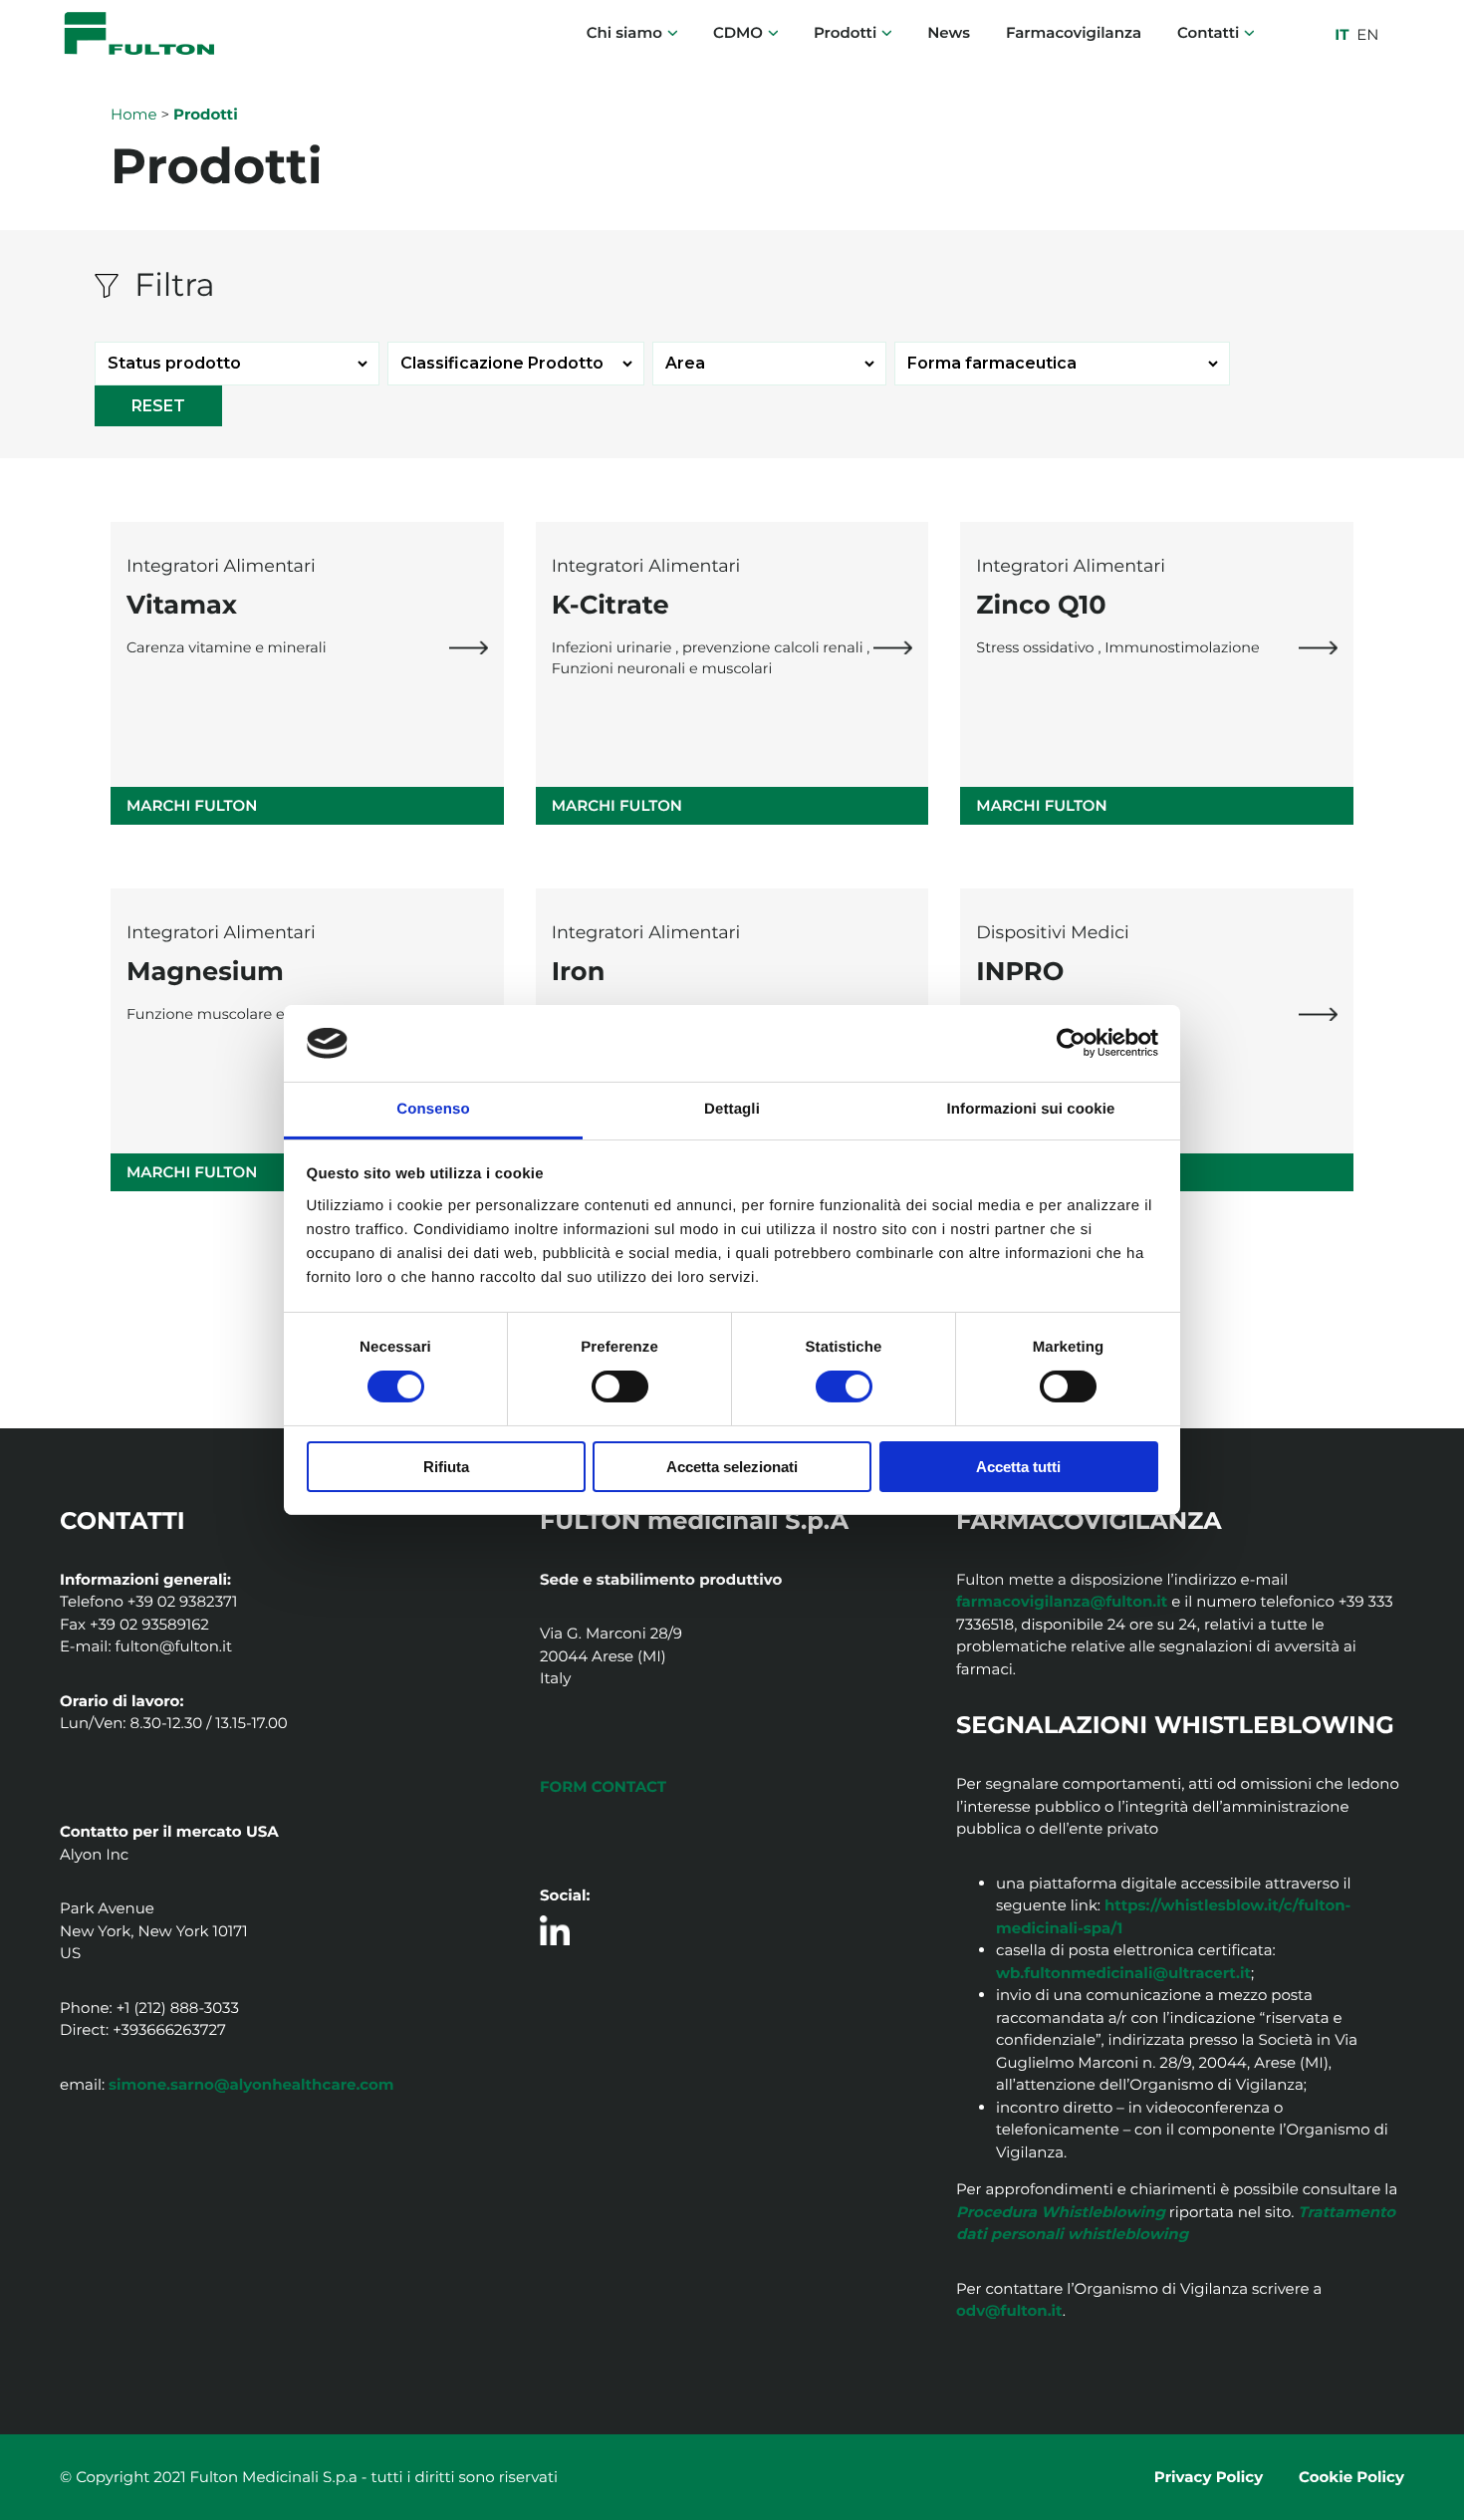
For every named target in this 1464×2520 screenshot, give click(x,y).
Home (134, 114)
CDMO (738, 32)
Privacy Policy (1209, 2477)
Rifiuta (446, 1467)
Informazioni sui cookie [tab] (1031, 1109)
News (949, 32)
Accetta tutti (1018, 1467)
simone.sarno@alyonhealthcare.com (251, 2084)
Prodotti (845, 32)
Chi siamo (624, 32)
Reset (158, 406)
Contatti (1208, 32)
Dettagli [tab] (732, 1109)
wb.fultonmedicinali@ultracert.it (1123, 1973)
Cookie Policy (1351, 2477)
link (469, 648)
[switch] (620, 1386)
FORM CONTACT (603, 1786)
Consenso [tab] (433, 1109)
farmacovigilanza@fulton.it (1062, 1601)
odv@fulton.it (1009, 2310)
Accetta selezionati (732, 1467)
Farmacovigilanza (1074, 32)
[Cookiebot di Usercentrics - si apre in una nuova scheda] (1071, 1043)
